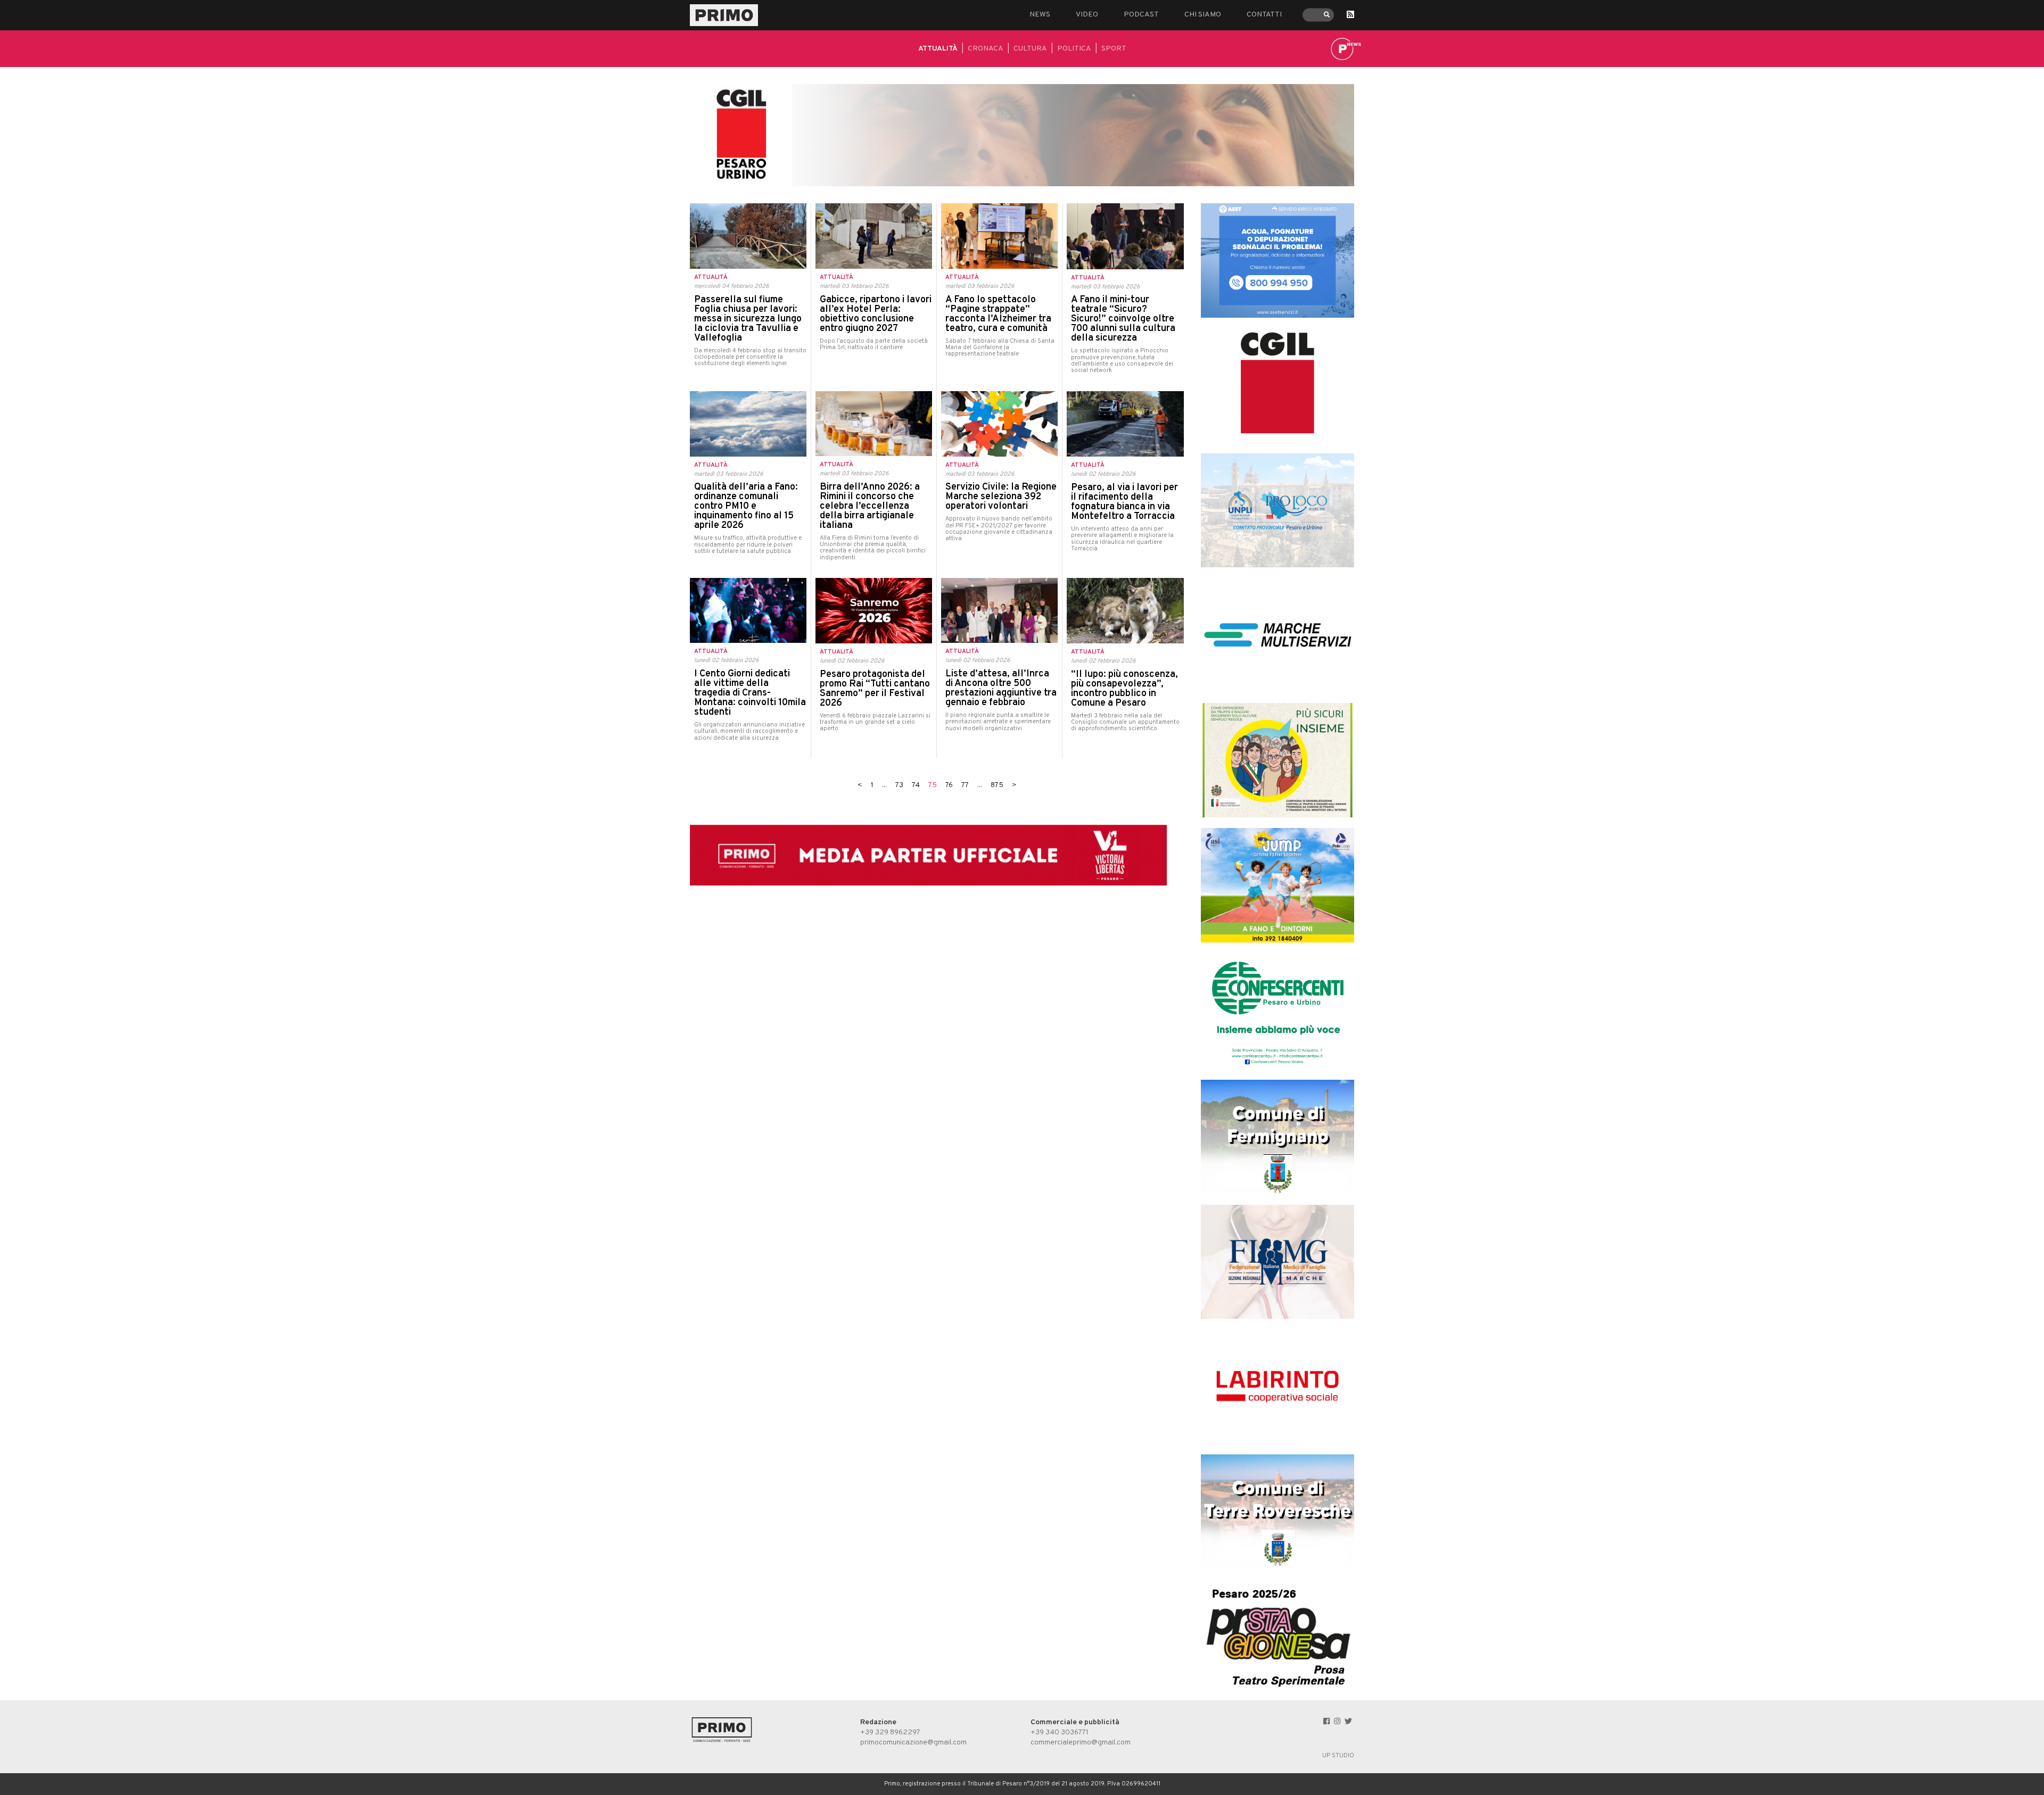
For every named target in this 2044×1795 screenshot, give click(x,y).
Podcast (1141, 15)
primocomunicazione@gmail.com (913, 1743)
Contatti (1264, 15)
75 (933, 785)
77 (965, 785)
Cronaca (986, 49)
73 (899, 785)
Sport (1114, 49)
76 (949, 785)
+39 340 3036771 (1060, 1732)
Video (1087, 15)
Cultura (1030, 49)
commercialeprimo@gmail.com (1081, 1743)
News (1040, 15)
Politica (1074, 49)
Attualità (938, 49)
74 (916, 785)
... (884, 785)
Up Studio (1338, 1756)
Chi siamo (1203, 15)
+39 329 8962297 (890, 1732)
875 (997, 785)
